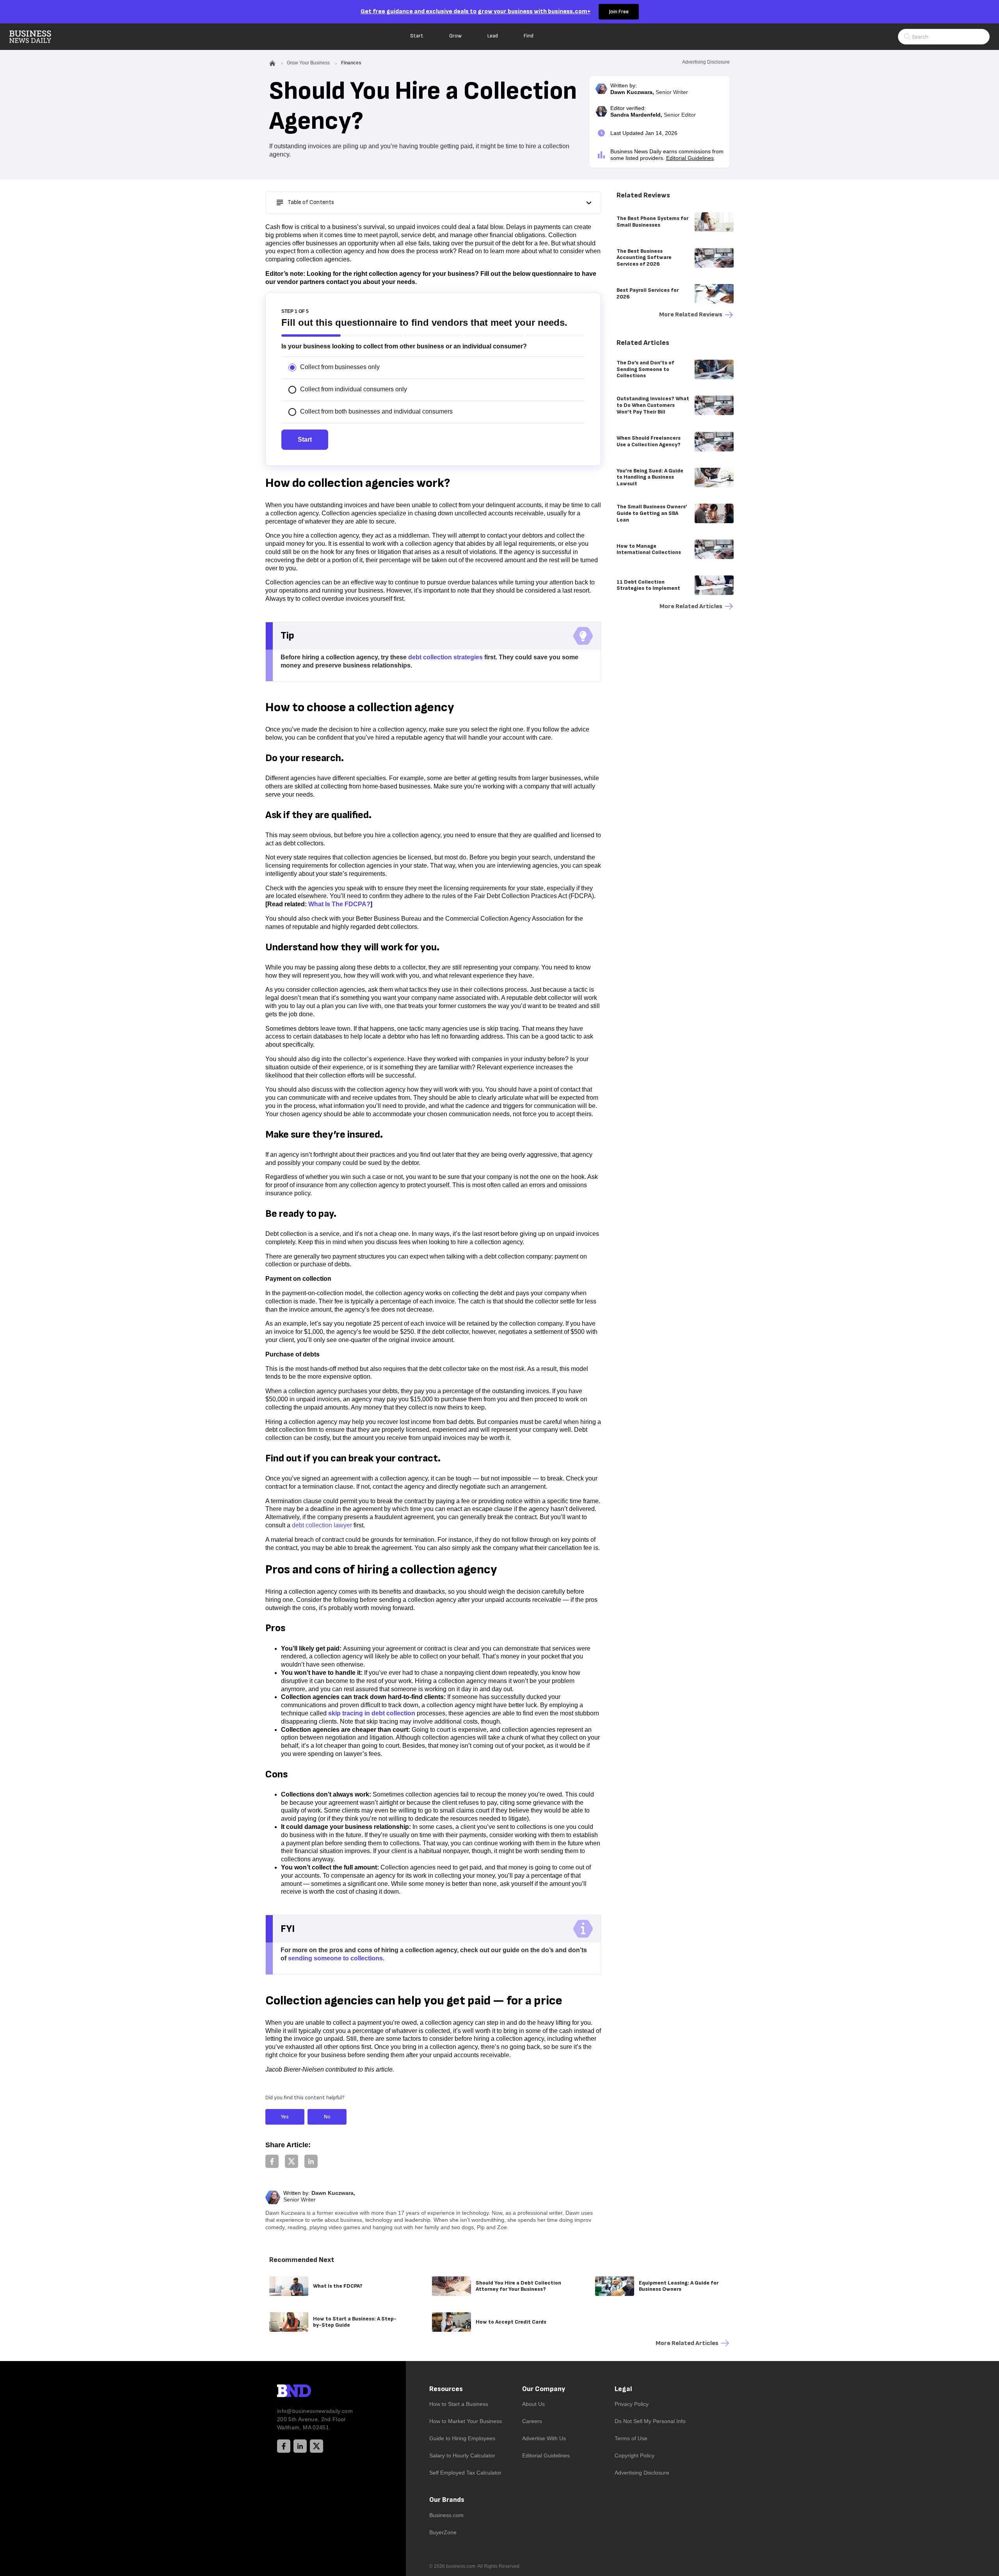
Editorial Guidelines (690, 158)
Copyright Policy (635, 2455)
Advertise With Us (544, 2438)
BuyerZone (443, 2532)
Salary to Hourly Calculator (462, 2455)
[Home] (37, 37)
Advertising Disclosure (642, 2473)
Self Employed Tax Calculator (465, 2473)
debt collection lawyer (322, 1525)
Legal (623, 2389)
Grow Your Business (308, 63)
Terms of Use (631, 2438)
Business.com (446, 2515)
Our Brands (447, 2500)
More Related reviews (691, 315)
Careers (532, 2421)
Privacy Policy (632, 2404)
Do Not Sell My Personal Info (650, 2421)
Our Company (544, 2389)
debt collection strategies (445, 657)
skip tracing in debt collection (372, 1713)
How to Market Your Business (466, 2421)
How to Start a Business (459, 2404)
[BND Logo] (310, 2392)
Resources (446, 2389)
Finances (351, 63)
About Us (533, 2404)
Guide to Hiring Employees (462, 2438)
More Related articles (691, 606)
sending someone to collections (335, 1958)
